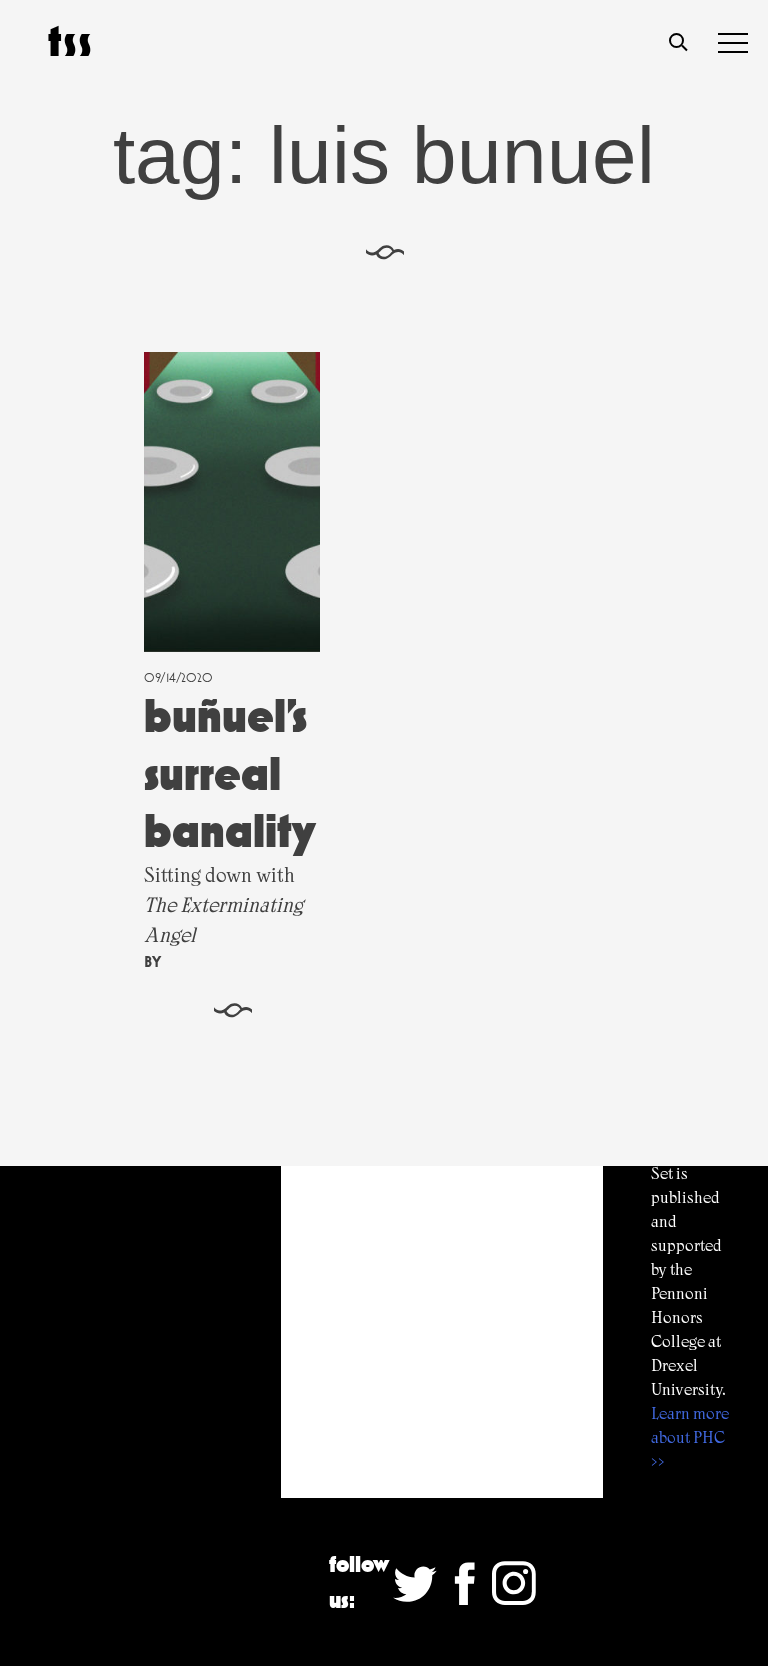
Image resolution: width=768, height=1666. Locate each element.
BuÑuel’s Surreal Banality (230, 773)
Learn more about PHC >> (690, 1437)
